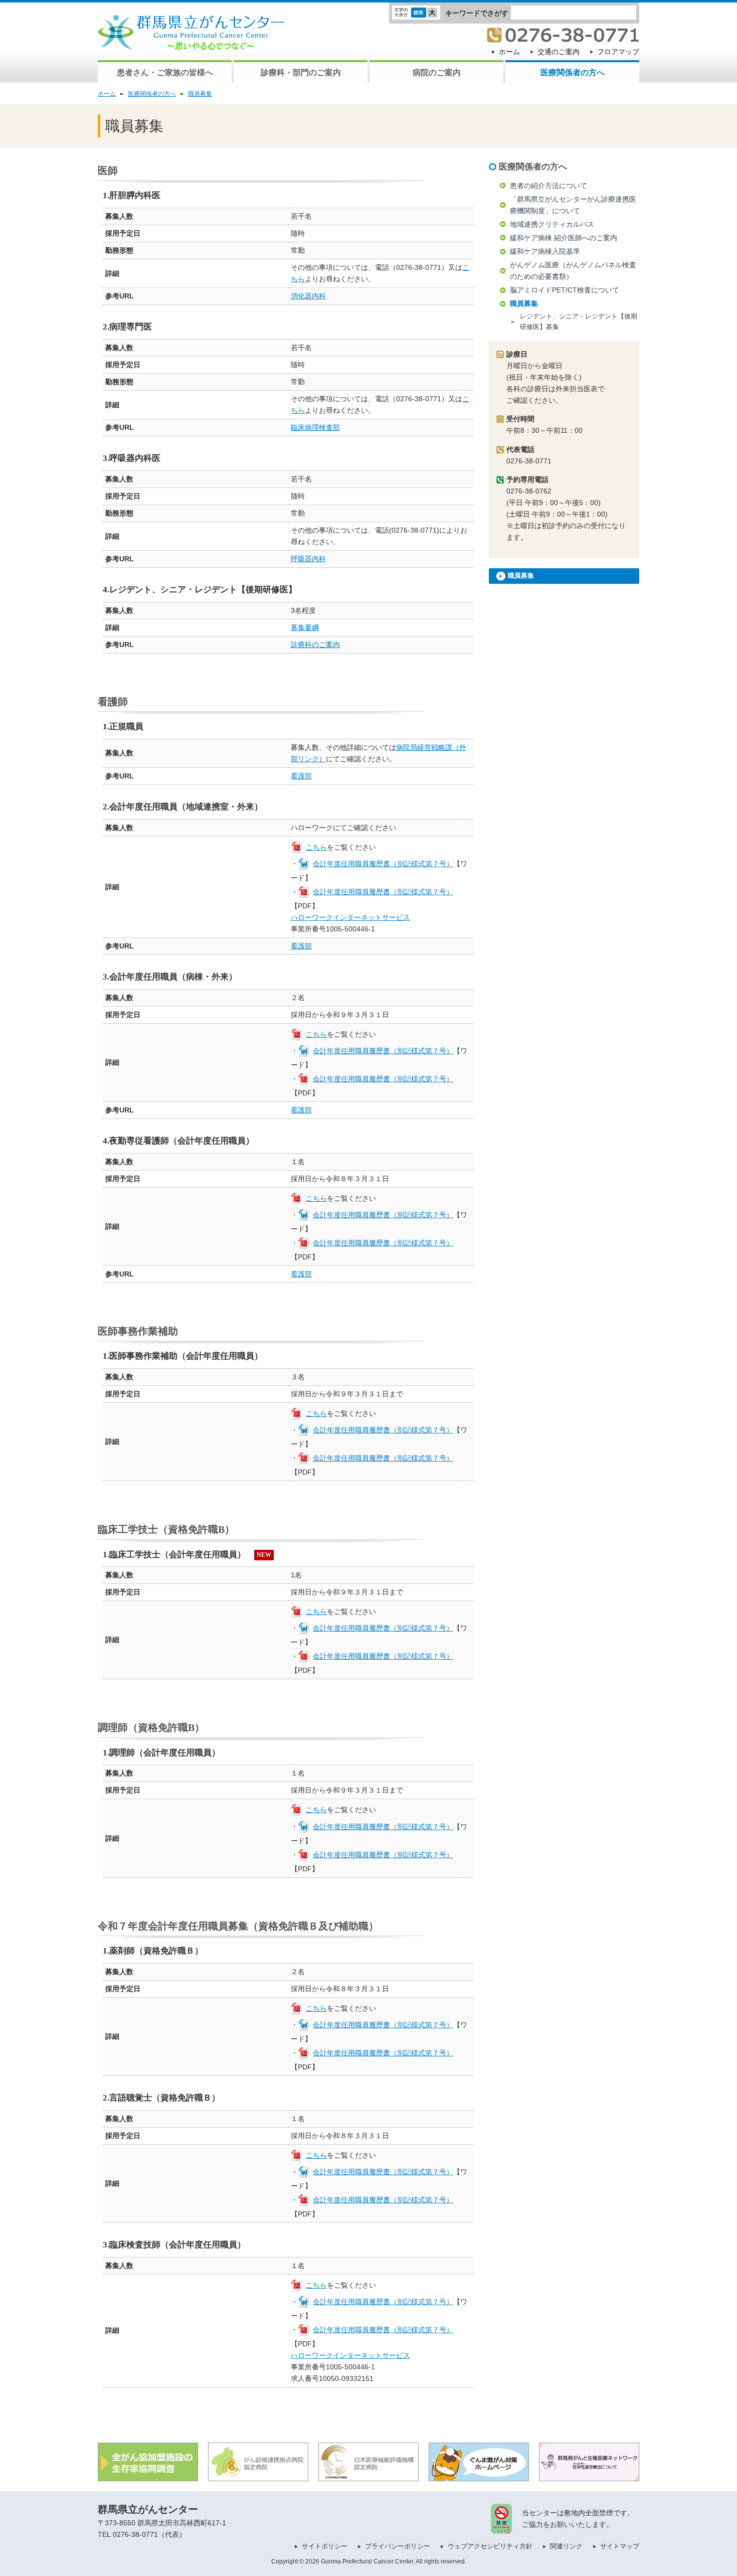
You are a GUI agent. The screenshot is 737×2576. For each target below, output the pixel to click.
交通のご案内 (559, 52)
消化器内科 (308, 296)
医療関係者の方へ (573, 72)
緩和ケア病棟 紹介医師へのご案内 (564, 238)
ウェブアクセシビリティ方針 (490, 2546)
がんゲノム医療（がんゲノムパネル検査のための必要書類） (573, 271)
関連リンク (566, 2546)
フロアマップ (618, 52)
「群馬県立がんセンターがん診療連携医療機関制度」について (573, 205)
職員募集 (200, 94)
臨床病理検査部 (315, 427)
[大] (432, 14)
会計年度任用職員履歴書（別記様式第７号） (383, 864)
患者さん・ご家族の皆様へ (165, 72)
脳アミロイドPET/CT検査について (565, 290)
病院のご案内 (437, 72)
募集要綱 (305, 627)
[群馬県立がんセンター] (191, 44)
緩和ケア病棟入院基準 (545, 251)
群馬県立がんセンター (148, 2509)
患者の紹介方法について (548, 186)
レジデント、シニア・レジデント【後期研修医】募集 (579, 321)
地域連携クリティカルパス (552, 224)
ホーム (509, 52)
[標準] (419, 14)
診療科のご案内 (315, 645)
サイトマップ (620, 2546)
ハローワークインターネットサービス (350, 917)
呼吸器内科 (308, 559)
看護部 (301, 776)
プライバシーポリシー (398, 2546)
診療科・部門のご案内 (301, 72)
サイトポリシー (325, 2546)
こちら (316, 847)
